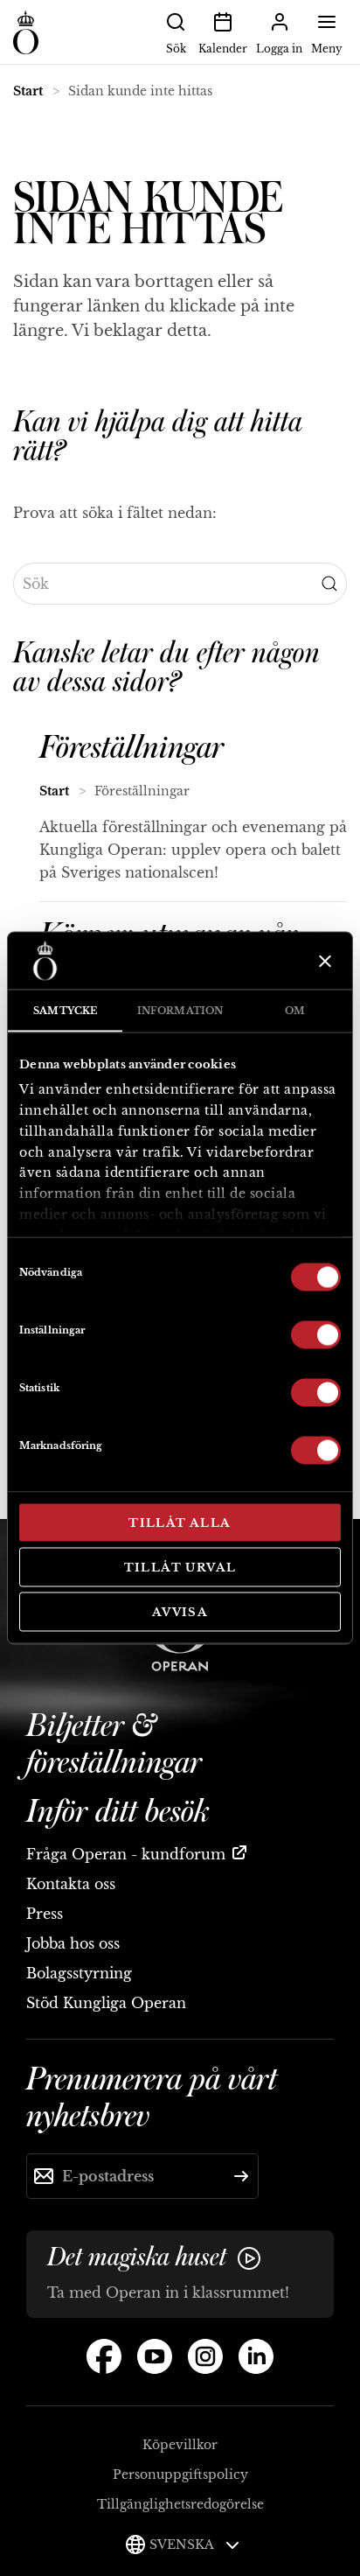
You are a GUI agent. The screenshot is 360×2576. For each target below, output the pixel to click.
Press (45, 1914)
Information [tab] (180, 1011)
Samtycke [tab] (65, 1011)
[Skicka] (241, 2176)
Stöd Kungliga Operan (106, 2003)
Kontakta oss (71, 1884)
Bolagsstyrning (79, 1973)
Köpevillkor (180, 2445)
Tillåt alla (180, 1523)
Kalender (223, 49)
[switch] (316, 1333)
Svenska (183, 2544)
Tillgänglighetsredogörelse (180, 2504)
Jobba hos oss (73, 1943)
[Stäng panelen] (323, 961)
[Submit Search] (329, 584)
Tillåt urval (180, 1567)
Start (28, 91)
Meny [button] (327, 49)
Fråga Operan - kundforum (126, 1854)
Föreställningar (132, 748)
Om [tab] (295, 1011)
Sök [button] (176, 49)
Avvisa (180, 1612)
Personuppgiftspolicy (180, 2474)
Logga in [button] (279, 49)
